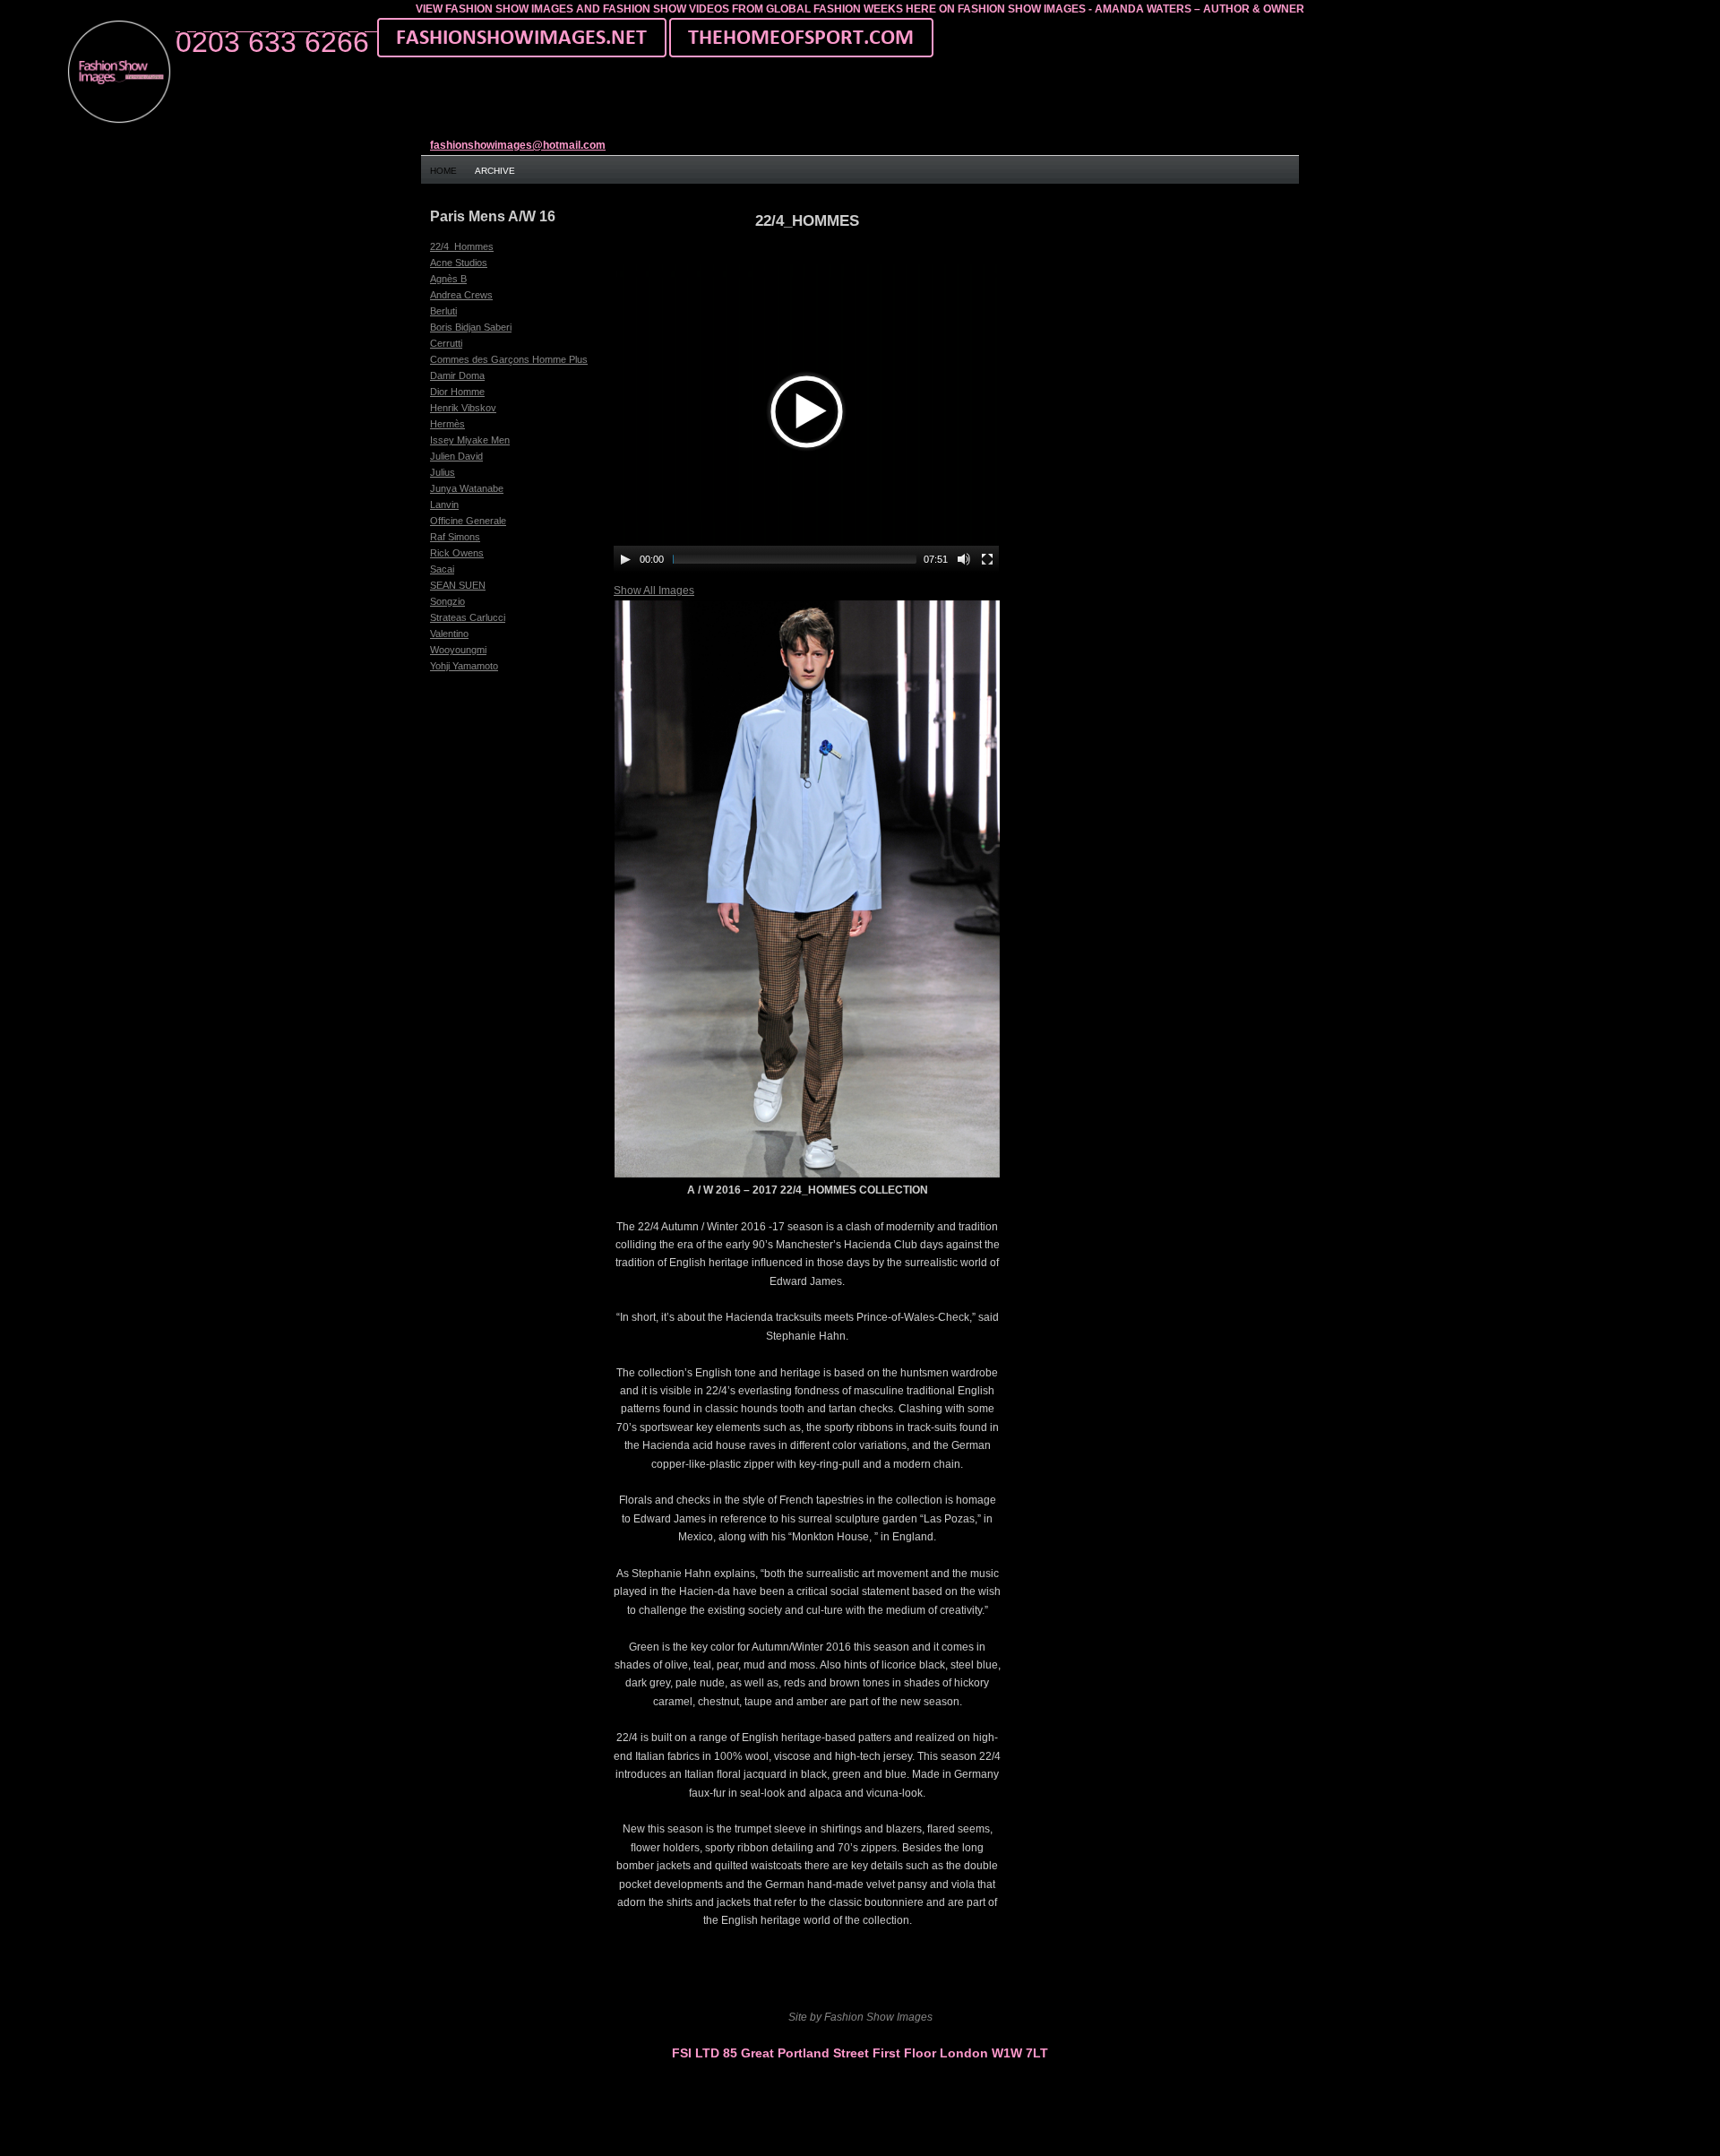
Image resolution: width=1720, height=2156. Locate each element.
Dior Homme (457, 392)
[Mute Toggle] (964, 559)
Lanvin (444, 505)
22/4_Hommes (462, 246)
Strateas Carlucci (468, 617)
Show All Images (654, 591)
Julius (443, 472)
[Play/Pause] (625, 559)
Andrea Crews (461, 295)
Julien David (456, 456)
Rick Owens (457, 553)
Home (443, 171)
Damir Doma (457, 375)
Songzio (447, 601)
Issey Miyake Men (470, 440)
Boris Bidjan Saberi (471, 327)
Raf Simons (455, 537)
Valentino (449, 634)
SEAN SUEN (458, 585)
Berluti (443, 311)
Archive (495, 171)
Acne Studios (459, 263)
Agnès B (448, 279)
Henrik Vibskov (463, 408)
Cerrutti (446, 343)
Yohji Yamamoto (464, 666)
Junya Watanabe (467, 488)
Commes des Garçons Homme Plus (509, 359)
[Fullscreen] (987, 559)
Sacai (442, 569)
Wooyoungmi (458, 650)
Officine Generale (468, 521)
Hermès (447, 424)
